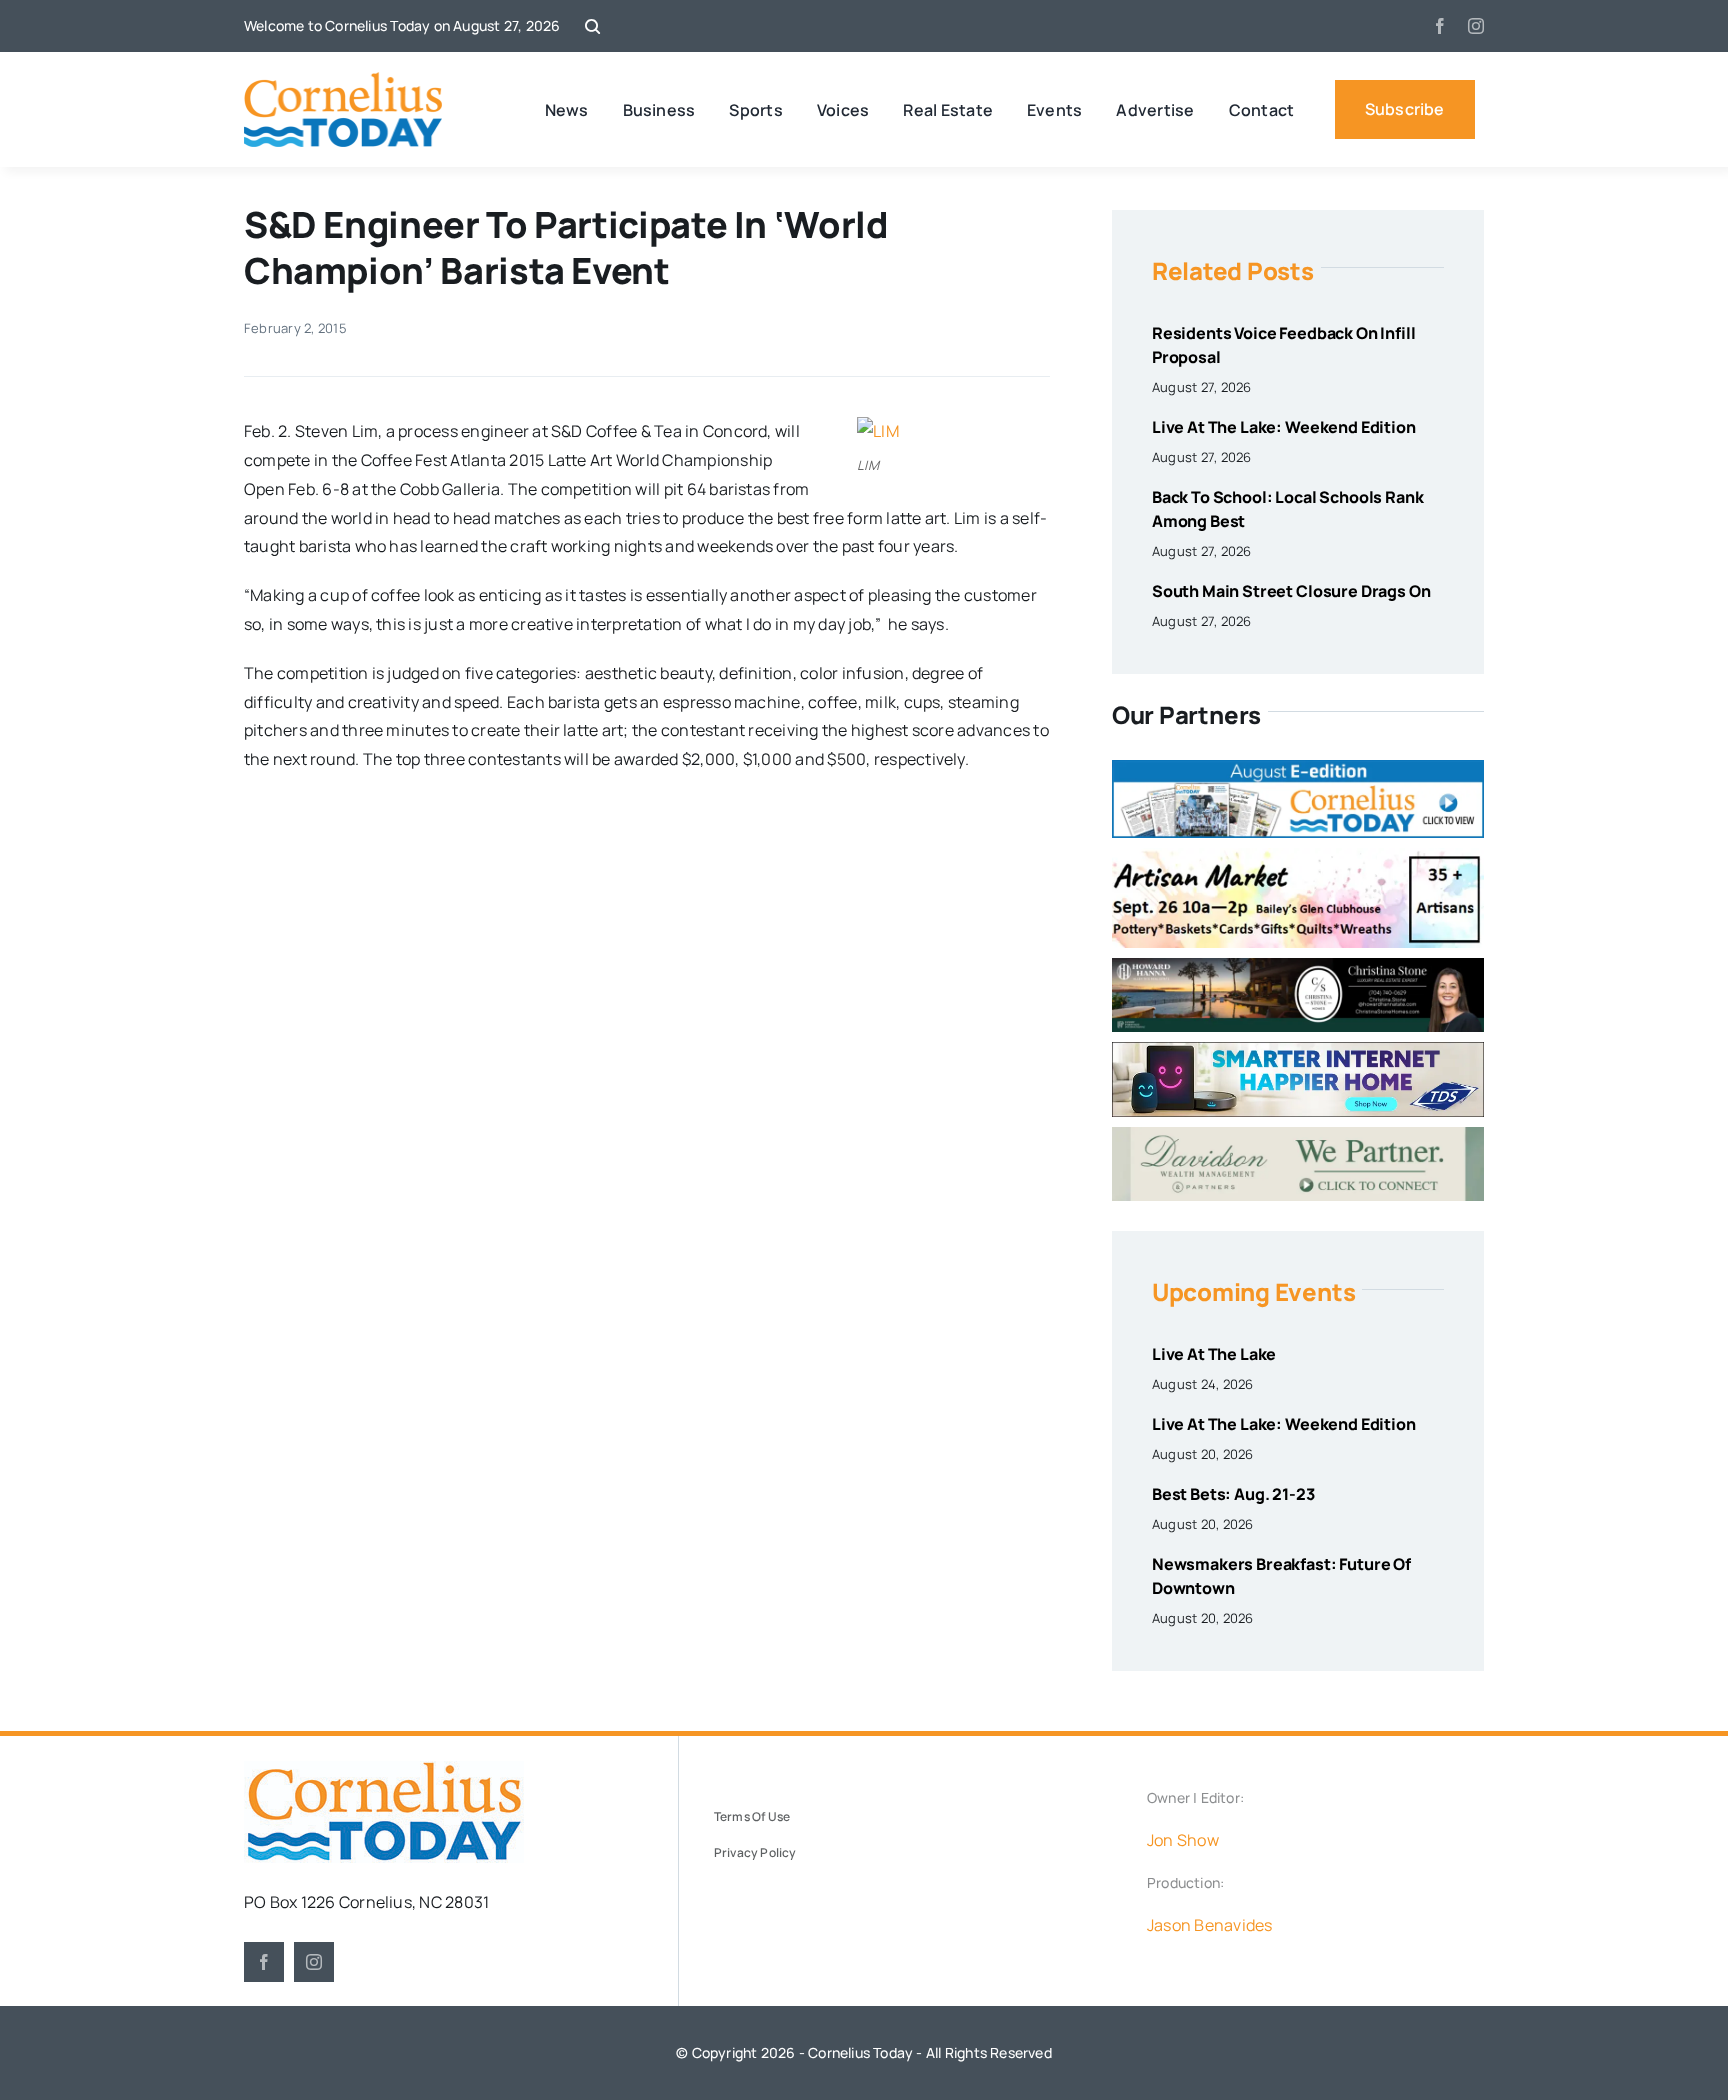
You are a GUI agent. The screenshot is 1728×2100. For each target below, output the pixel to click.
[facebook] (1440, 26)
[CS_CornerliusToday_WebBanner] (1298, 966)
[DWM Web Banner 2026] (1298, 1135)
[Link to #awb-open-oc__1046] (592, 26)
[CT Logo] (343, 80)
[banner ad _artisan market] (1298, 856)
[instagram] (1476, 26)
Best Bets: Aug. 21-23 (1233, 1494)
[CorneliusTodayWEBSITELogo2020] (384, 1769)
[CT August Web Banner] (1298, 768)
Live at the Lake (1214, 1354)
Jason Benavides (1210, 1925)
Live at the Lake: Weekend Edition (1284, 427)
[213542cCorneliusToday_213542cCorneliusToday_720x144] (1298, 1050)
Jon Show (1183, 1840)
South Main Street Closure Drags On (1291, 591)
